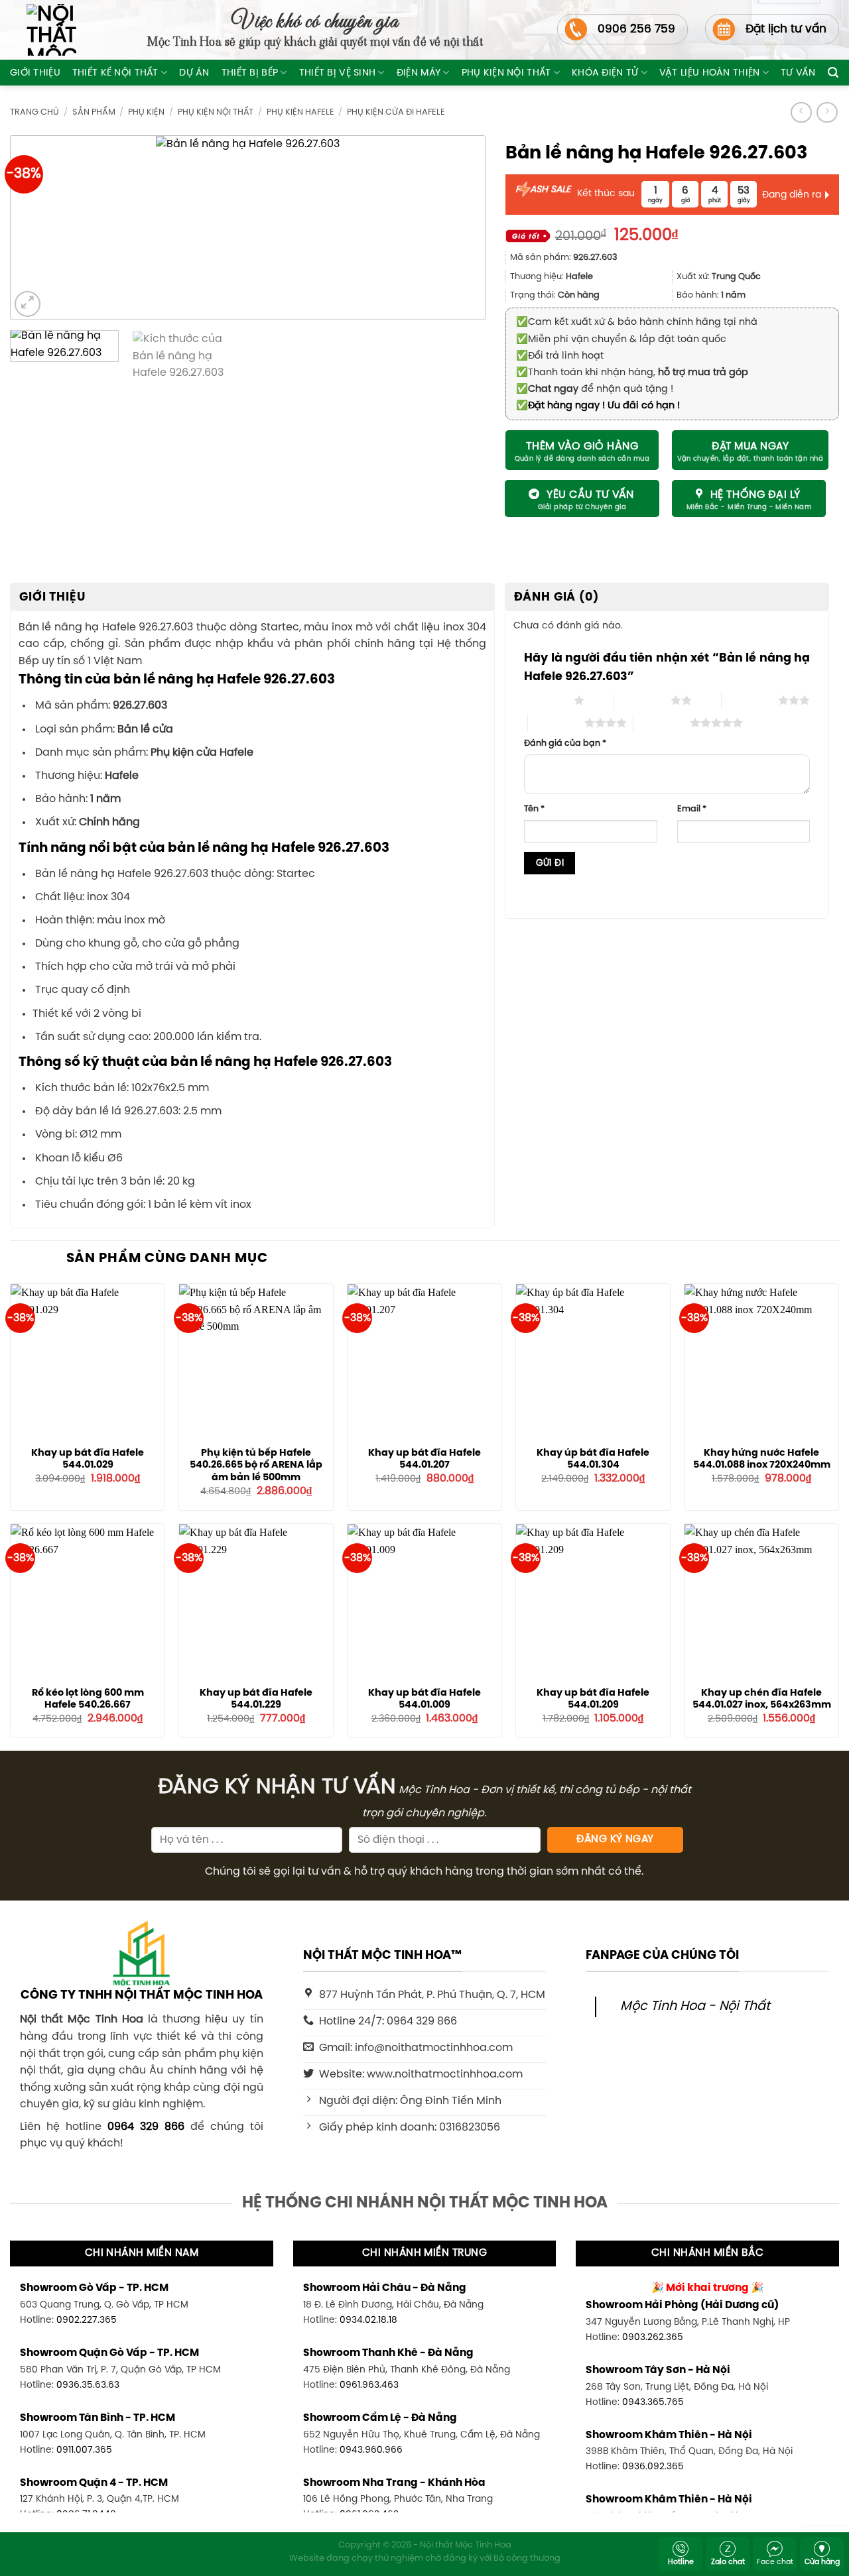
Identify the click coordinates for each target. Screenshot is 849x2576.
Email (692, 809)
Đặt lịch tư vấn (786, 29)
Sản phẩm (94, 112)
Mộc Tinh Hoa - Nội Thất (695, 2007)
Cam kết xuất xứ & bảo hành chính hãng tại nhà (637, 322)
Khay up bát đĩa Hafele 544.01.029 (88, 1459)
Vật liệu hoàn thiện (709, 73)
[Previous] (42, 228)
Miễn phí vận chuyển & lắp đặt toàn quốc (621, 339)
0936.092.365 (653, 2467)
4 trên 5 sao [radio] (556, 723)
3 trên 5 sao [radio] (750, 700)
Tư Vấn (798, 73)
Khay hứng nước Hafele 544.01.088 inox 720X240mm (762, 1459)
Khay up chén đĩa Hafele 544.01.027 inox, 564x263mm (762, 1699)
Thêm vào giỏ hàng (582, 446)
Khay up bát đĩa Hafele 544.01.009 (424, 1699)
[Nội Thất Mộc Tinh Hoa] (43, 30)
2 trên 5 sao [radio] (642, 700)
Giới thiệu (35, 73)
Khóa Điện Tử (605, 73)
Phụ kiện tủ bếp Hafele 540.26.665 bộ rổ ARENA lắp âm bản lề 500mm (256, 1465)
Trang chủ (34, 112)
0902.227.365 (87, 2320)
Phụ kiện (146, 112)
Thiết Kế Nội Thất (115, 73)
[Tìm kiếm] (833, 73)
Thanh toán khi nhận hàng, (632, 373)
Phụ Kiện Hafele (300, 112)
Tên (534, 809)
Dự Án (194, 73)
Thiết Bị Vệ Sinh (338, 73)
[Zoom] (28, 304)
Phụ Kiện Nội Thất (506, 73)
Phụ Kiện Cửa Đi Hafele (396, 112)
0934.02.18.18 (368, 2320)
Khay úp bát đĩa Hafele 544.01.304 (593, 1459)
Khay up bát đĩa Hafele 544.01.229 (256, 1699)
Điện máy (419, 73)
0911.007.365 (84, 2450)
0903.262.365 (653, 2337)
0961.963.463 (369, 2385)
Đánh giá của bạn (565, 743)
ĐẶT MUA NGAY (750, 447)
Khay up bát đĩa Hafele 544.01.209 (593, 1699)
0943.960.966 (371, 2450)
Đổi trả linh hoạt (560, 356)
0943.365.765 (653, 2402)
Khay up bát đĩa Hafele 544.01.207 (424, 1459)
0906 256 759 (636, 29)
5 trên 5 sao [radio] (662, 723)
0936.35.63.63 (88, 2385)
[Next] (454, 228)
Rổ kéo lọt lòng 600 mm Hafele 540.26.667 (88, 1699)
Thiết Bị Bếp (250, 73)
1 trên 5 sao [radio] (546, 700)
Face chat (775, 2562)
